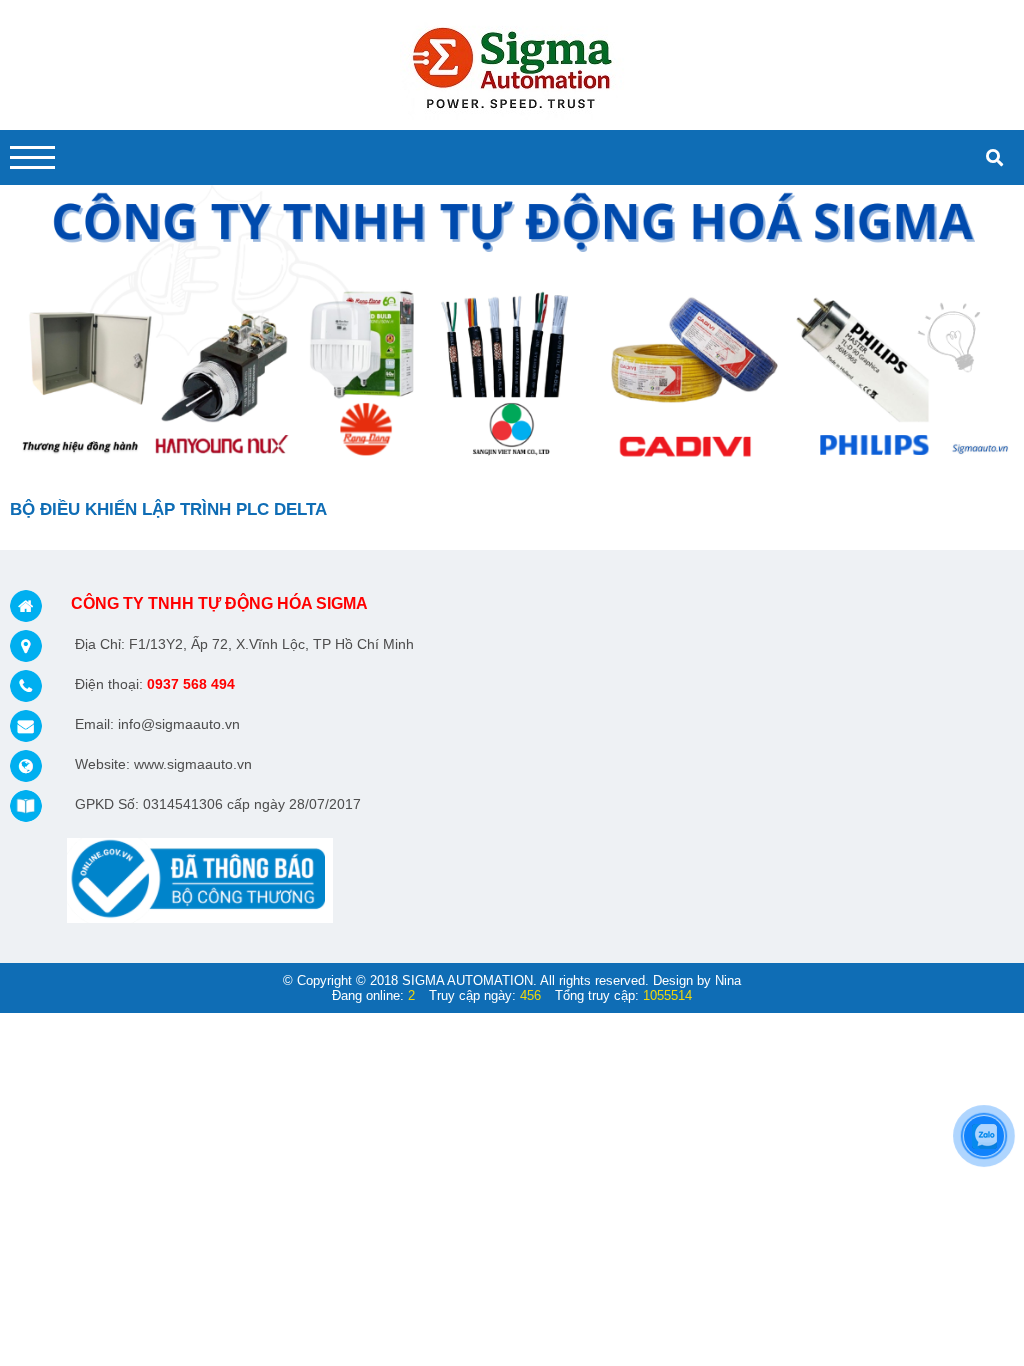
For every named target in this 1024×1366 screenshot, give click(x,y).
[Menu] (32, 157)
